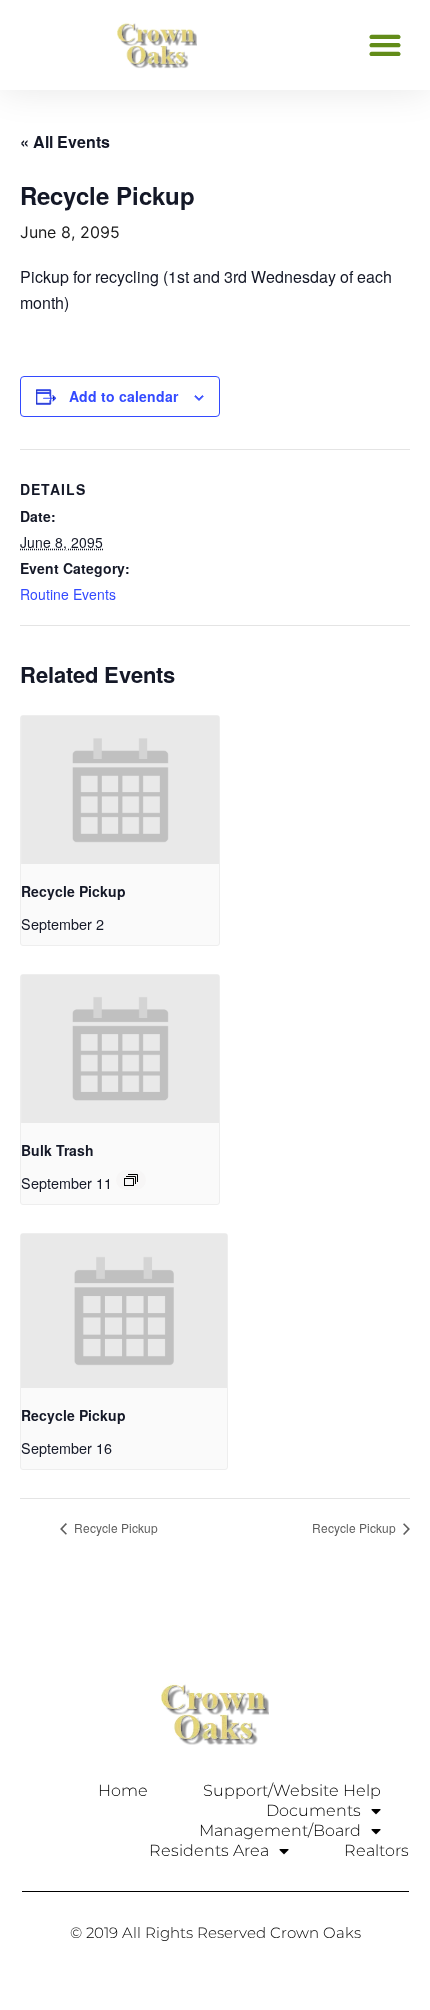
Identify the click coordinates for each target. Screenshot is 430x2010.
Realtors (376, 1850)
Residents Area (209, 1850)
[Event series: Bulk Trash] (131, 1180)
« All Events (65, 141)
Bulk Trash (57, 1150)
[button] (384, 44)
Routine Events (68, 594)
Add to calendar (123, 396)
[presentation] (120, 790)
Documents (313, 1810)
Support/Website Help (292, 1790)
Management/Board (280, 1830)
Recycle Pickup (73, 891)
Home (123, 1790)
